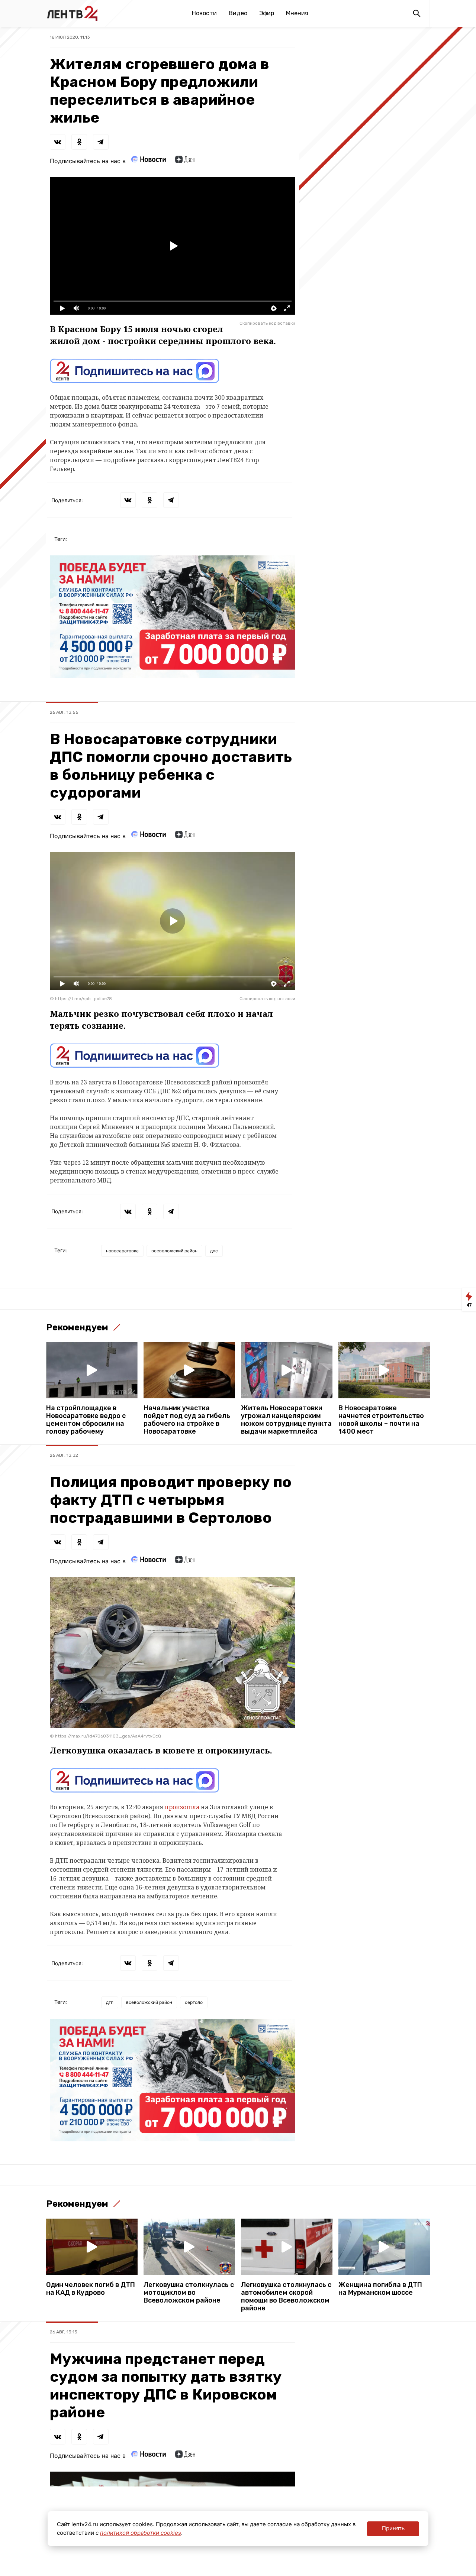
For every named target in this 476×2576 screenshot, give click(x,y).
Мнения (297, 13)
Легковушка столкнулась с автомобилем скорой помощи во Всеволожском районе (286, 2297)
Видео (238, 13)
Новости (204, 13)
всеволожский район (174, 1251)
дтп (110, 2002)
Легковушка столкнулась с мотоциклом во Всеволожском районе (189, 2293)
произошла (182, 1807)
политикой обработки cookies (141, 2533)
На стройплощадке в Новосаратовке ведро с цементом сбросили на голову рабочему (86, 1420)
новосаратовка (122, 1251)
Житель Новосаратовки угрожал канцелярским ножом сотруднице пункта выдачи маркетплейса (286, 1420)
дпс (214, 1251)
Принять (393, 2528)
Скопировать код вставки (267, 323)
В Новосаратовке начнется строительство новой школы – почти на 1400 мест (381, 1420)
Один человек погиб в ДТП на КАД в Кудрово (91, 2289)
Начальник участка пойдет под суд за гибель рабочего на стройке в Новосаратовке (187, 1420)
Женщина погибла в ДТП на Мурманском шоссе (380, 2289)
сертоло (194, 2002)
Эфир (267, 13)
